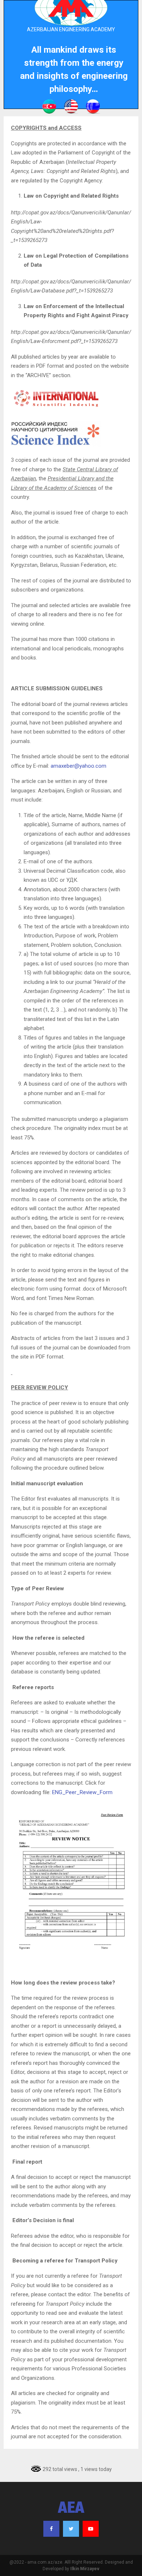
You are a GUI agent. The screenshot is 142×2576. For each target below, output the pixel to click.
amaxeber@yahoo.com (78, 766)
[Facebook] (51, 2529)
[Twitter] (71, 2529)
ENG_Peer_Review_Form (82, 1792)
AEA (71, 2509)
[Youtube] (91, 2529)
